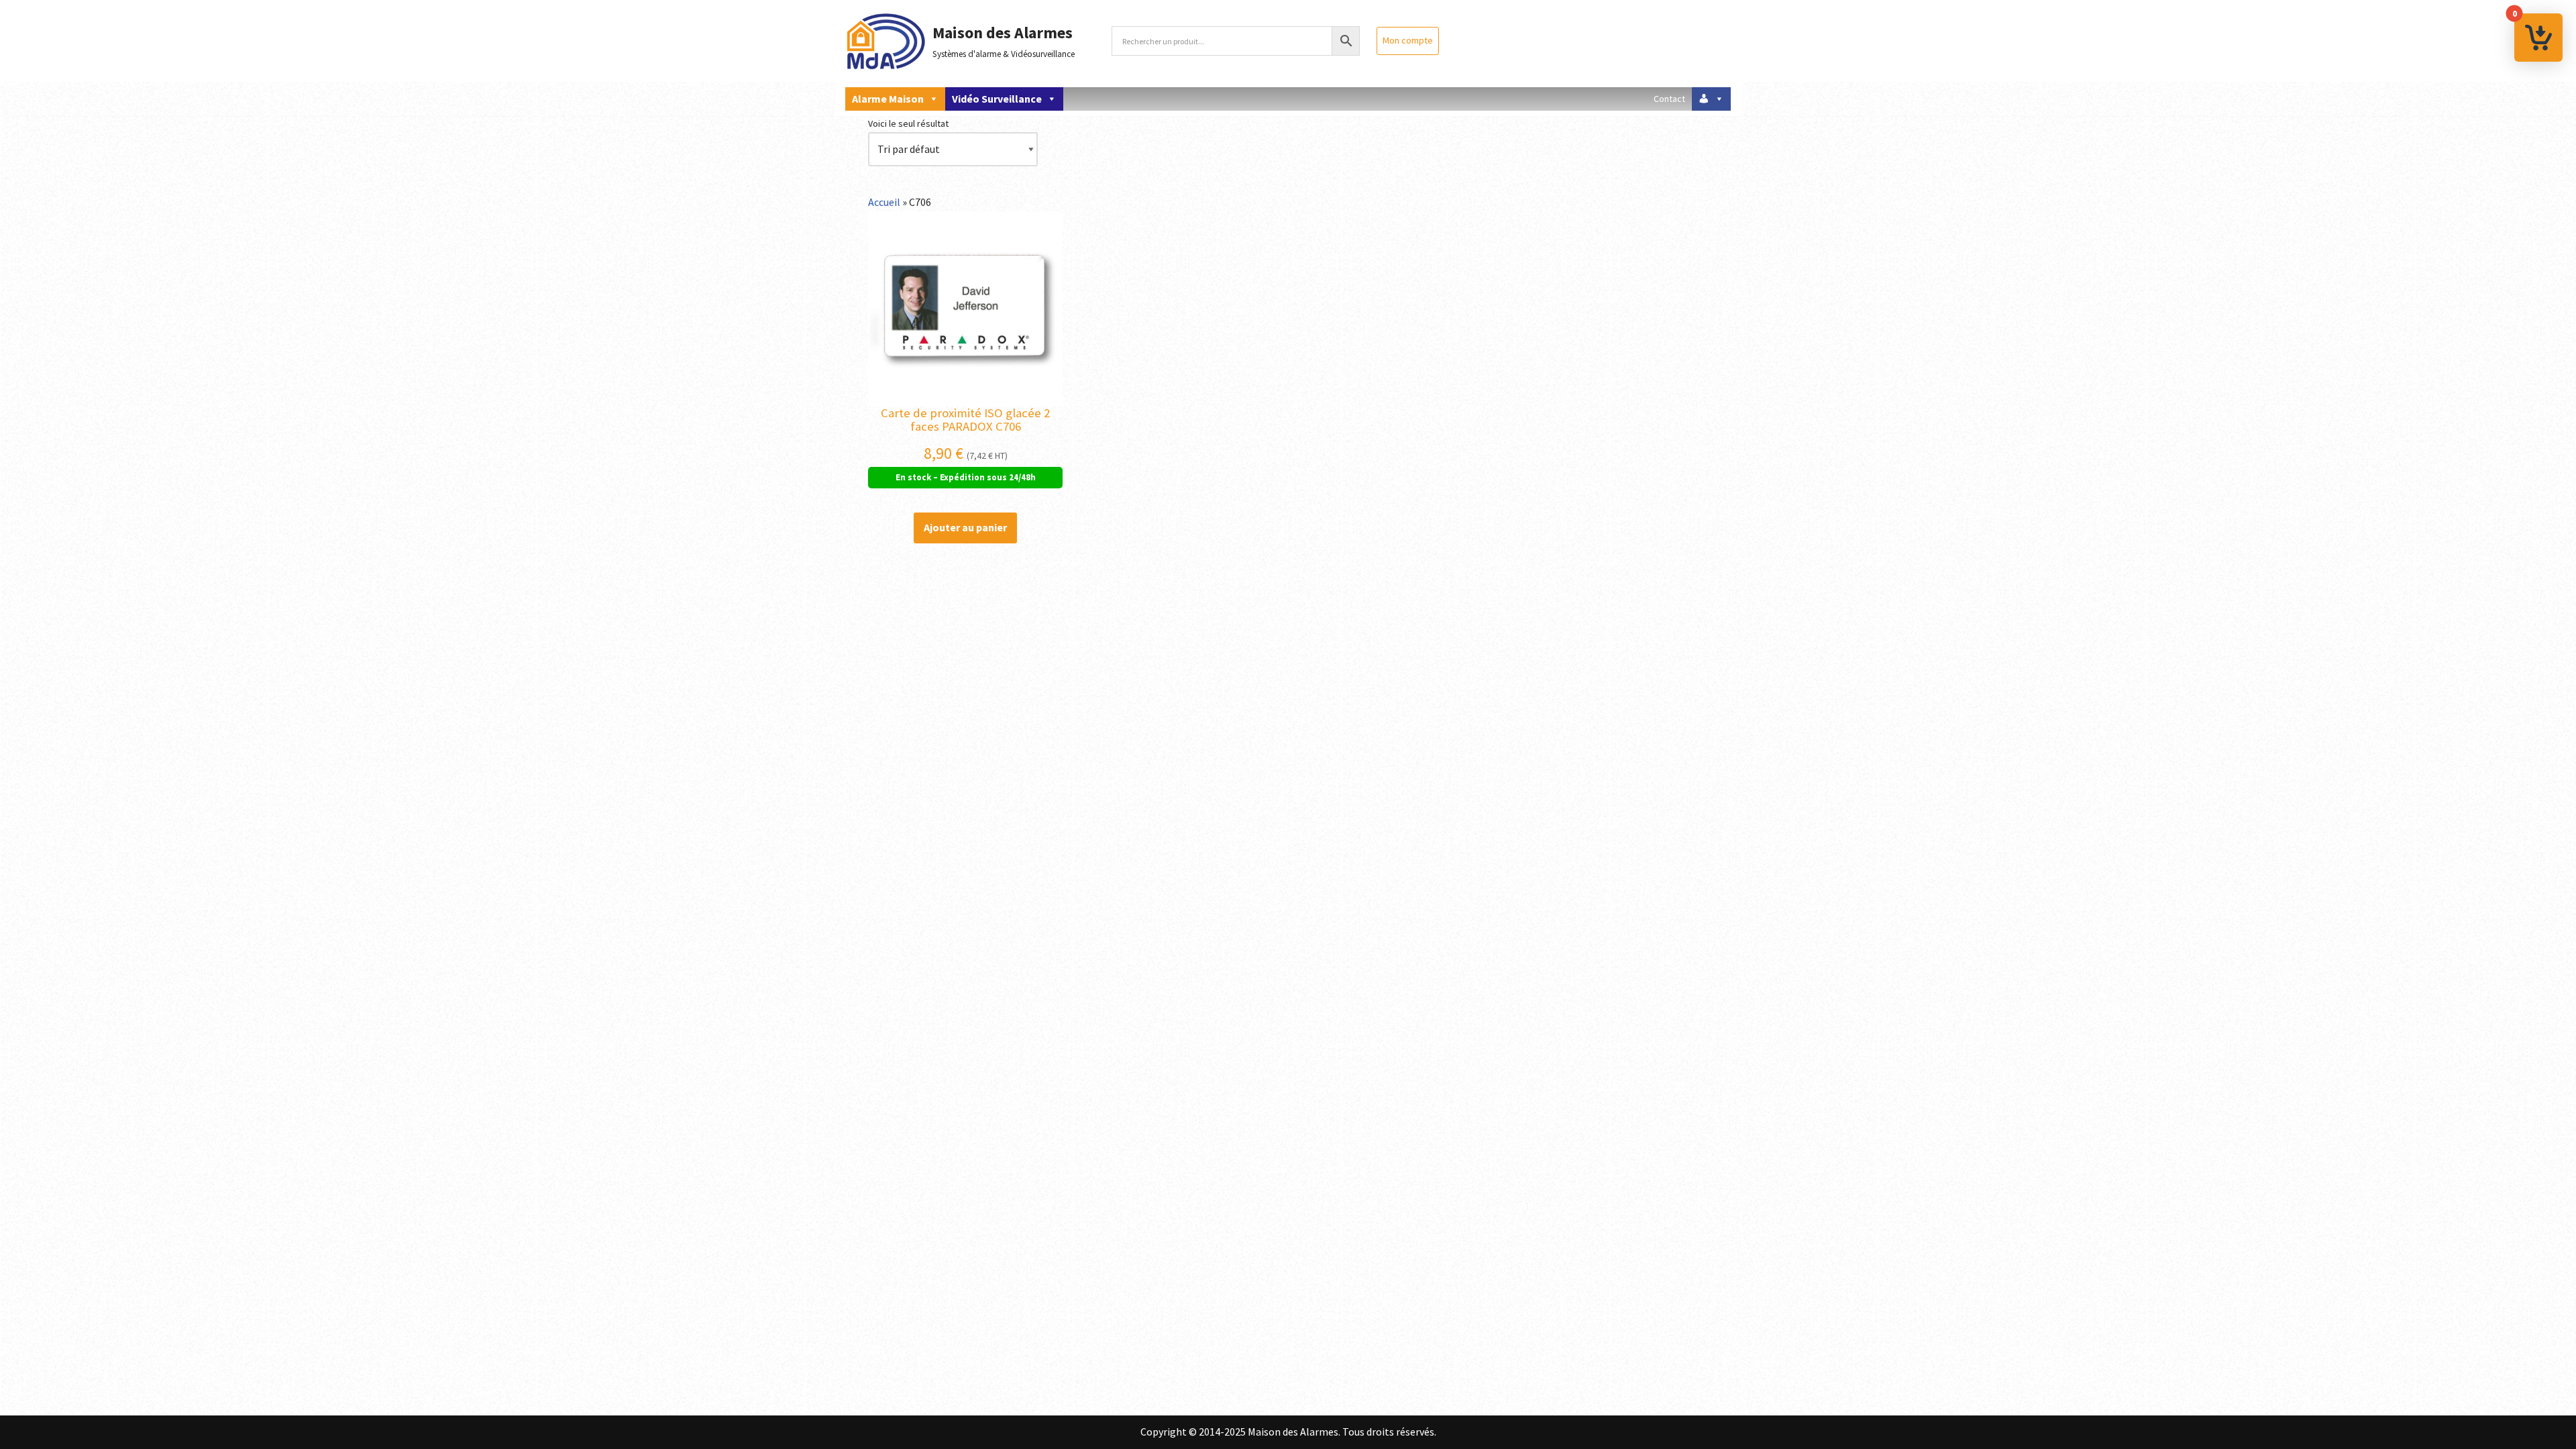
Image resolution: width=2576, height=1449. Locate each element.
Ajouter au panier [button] (965, 527)
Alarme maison (888, 99)
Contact (1669, 99)
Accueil (884, 202)
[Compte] (1711, 99)
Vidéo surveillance (997, 99)
